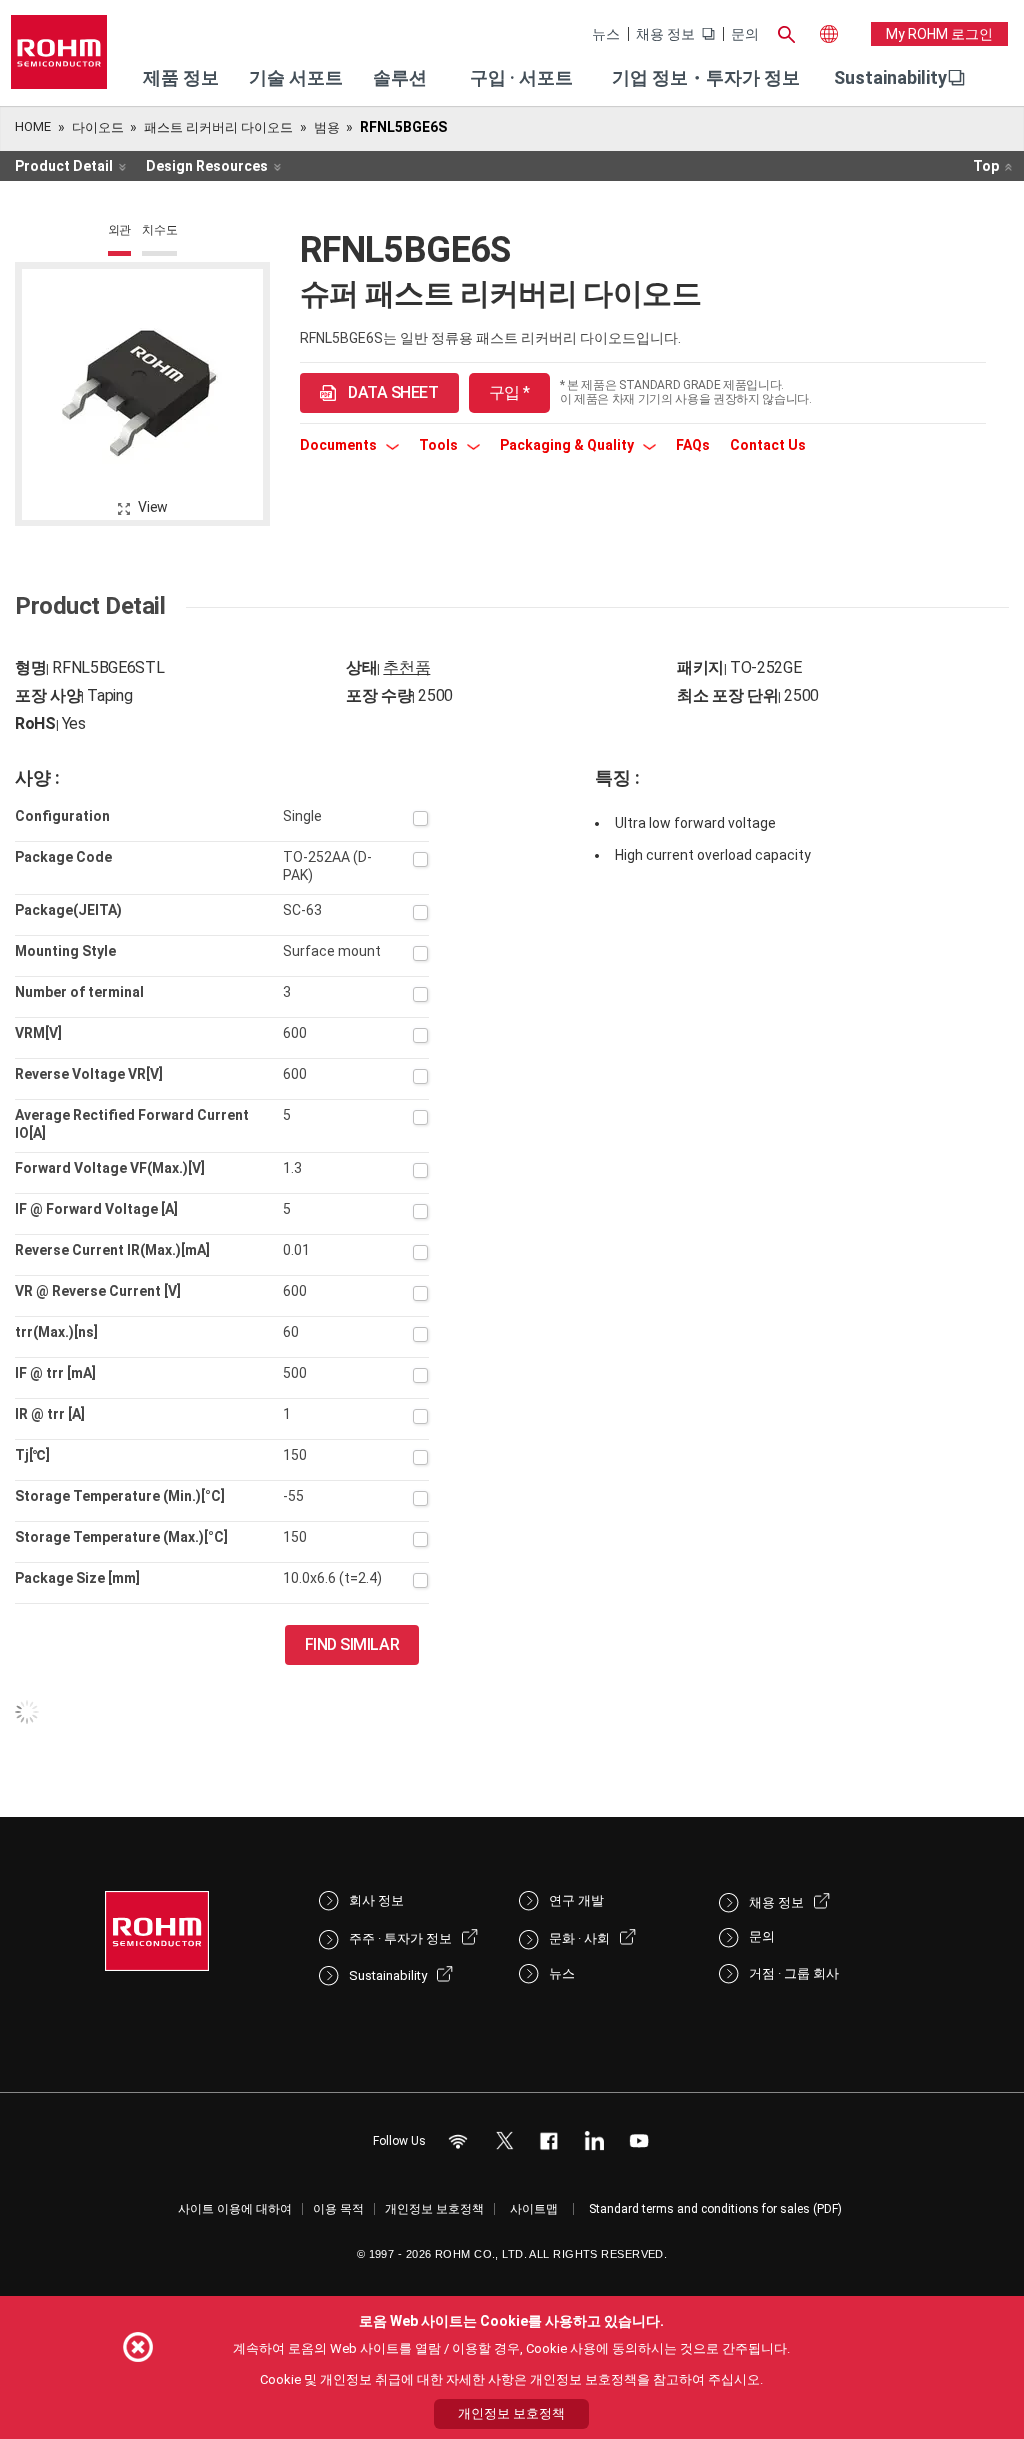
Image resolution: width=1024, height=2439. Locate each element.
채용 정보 (665, 34)
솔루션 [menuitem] (400, 77)
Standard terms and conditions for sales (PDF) (715, 2209)
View (153, 507)
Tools (440, 445)
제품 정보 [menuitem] (181, 77)
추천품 (406, 667)
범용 (327, 127)
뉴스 (606, 34)
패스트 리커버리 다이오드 (218, 127)
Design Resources (207, 166)
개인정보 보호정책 (434, 2209)
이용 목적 (338, 2209)
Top (986, 166)
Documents (340, 445)
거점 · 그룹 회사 (794, 1973)
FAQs (693, 445)
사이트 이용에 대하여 (235, 2209)
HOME (33, 126)
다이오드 (98, 127)
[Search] (787, 32)
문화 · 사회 (579, 1938)
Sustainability (890, 77)
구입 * (509, 392)
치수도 (159, 230)
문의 (745, 34)
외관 (120, 230)
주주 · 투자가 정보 (400, 1938)
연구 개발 (576, 1900)
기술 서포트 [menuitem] (296, 77)
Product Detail (64, 166)
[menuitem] (890, 78)
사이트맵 (534, 2209)
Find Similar (352, 1644)
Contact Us (768, 445)
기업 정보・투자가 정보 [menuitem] (706, 77)
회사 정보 (376, 1900)
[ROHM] (59, 58)
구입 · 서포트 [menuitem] (521, 77)
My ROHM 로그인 (939, 34)
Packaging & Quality (568, 445)
